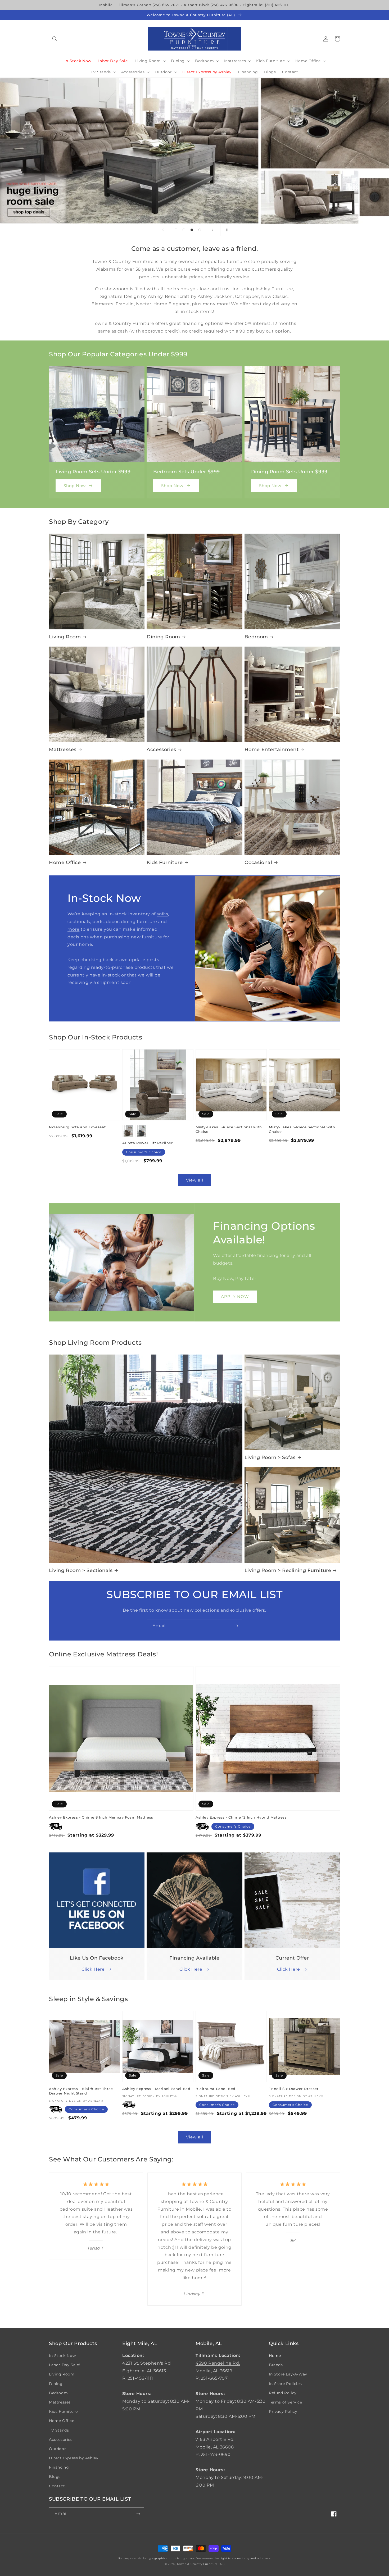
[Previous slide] (163, 230)
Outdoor (57, 2449)
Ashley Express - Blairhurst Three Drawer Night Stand (81, 2091)
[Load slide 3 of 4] (192, 230)
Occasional (258, 862)
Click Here (93, 1969)
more (73, 929)
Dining (56, 2384)
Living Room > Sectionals (81, 1570)
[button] (55, 39)
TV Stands (59, 2430)
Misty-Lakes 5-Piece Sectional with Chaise (229, 1129)
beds (98, 922)
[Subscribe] (236, 1626)
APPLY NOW (235, 1296)
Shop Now (75, 486)
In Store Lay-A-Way (288, 2374)
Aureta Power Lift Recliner (148, 1143)
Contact (57, 2486)
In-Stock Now (62, 2356)
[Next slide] (213, 230)
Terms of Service (286, 2402)
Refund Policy (283, 2393)
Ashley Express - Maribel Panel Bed (156, 2089)
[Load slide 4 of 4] (200, 230)
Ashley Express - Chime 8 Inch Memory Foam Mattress (101, 1817)
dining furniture (139, 922)
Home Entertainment (272, 749)
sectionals (79, 922)
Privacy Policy (283, 2411)
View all (195, 1180)
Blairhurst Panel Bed (216, 2089)
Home (275, 2356)
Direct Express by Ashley (74, 2458)
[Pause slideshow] (226, 230)
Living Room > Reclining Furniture (288, 1570)
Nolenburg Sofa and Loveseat (77, 1127)
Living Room (65, 637)
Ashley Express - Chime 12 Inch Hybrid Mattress (241, 1817)
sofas (162, 914)
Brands (276, 2365)
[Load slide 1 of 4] (176, 230)
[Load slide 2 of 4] (184, 230)
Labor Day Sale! (65, 2365)
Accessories (161, 749)
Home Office (65, 862)
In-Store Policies (285, 2384)
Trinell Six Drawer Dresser (294, 2089)
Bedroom (256, 637)
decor (112, 922)
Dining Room (163, 637)
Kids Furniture (165, 862)
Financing (59, 2467)
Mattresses (63, 749)
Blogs (55, 2477)
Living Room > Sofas (270, 1457)
